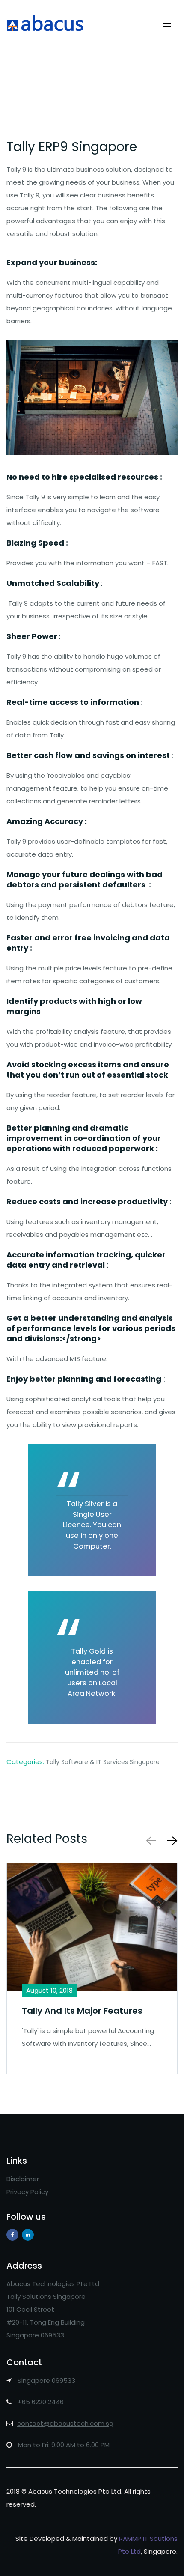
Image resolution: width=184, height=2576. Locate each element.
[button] (171, 1840)
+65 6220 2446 (40, 2402)
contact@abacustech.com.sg (65, 2423)
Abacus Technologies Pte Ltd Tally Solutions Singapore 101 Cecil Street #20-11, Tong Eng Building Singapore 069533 (53, 2309)
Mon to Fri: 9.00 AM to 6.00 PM (63, 2445)
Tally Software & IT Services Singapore (103, 1762)
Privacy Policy (27, 2192)
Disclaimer (23, 2179)
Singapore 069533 (46, 2380)
